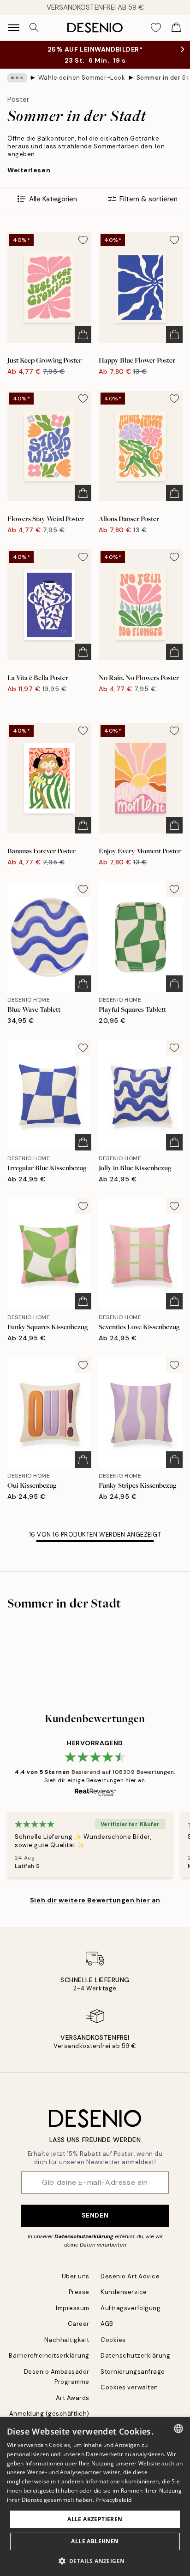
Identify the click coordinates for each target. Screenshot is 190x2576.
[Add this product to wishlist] (83, 240)
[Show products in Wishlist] (156, 28)
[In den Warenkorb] (83, 334)
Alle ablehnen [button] (95, 2541)
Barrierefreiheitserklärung (49, 2356)
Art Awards (73, 2398)
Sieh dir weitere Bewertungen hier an (95, 1900)
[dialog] (95, 2497)
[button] (95, 2561)
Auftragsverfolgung (131, 2308)
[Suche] (34, 28)
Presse (79, 2292)
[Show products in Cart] (176, 28)
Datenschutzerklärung (84, 2236)
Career (79, 2324)
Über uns (76, 2276)
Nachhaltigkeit (67, 2340)
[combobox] (178, 2429)
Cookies (113, 2340)
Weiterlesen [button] (29, 170)
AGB (107, 2324)
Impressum (73, 2308)
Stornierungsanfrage (133, 2372)
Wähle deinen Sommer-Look (82, 78)
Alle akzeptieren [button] (95, 2519)
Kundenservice (124, 2292)
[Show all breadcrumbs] (17, 78)
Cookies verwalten (129, 2387)
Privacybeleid (113, 2500)
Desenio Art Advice (130, 2276)
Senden (95, 2215)
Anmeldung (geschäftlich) (49, 2414)
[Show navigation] (14, 28)
